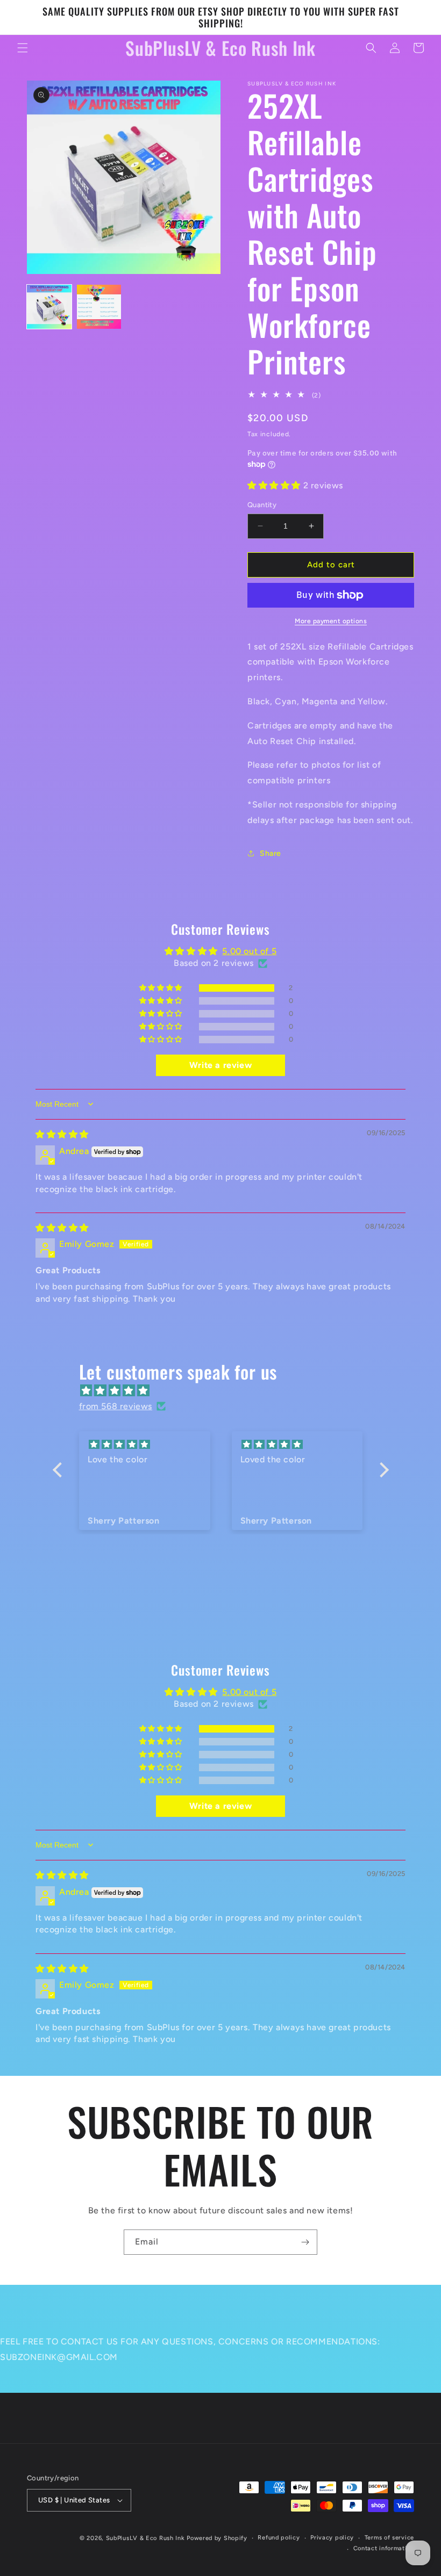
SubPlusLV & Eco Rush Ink (145, 2538)
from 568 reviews (116, 1406)
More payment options (331, 621)
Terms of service (389, 2538)
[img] (62, 1134)
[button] (23, 48)
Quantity (262, 505)
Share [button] (271, 853)
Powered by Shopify (217, 2538)
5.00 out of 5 (249, 951)
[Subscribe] (305, 2242)
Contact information (384, 2548)
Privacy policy (332, 2538)
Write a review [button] (220, 1065)
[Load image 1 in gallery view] (49, 307)
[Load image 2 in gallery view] (99, 307)
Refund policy (279, 2538)
